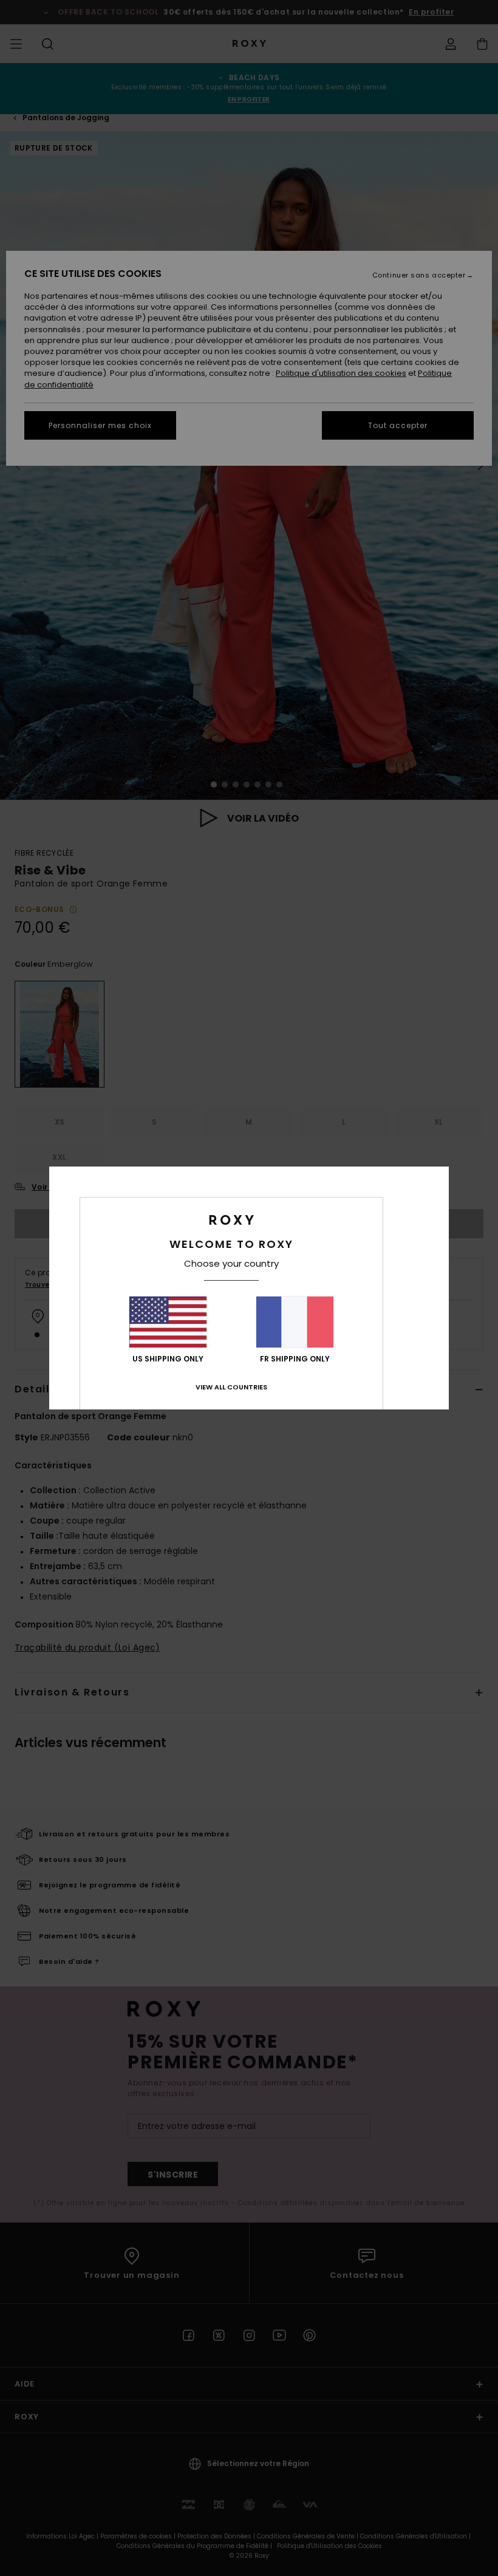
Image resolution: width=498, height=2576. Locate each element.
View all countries (231, 1387)
